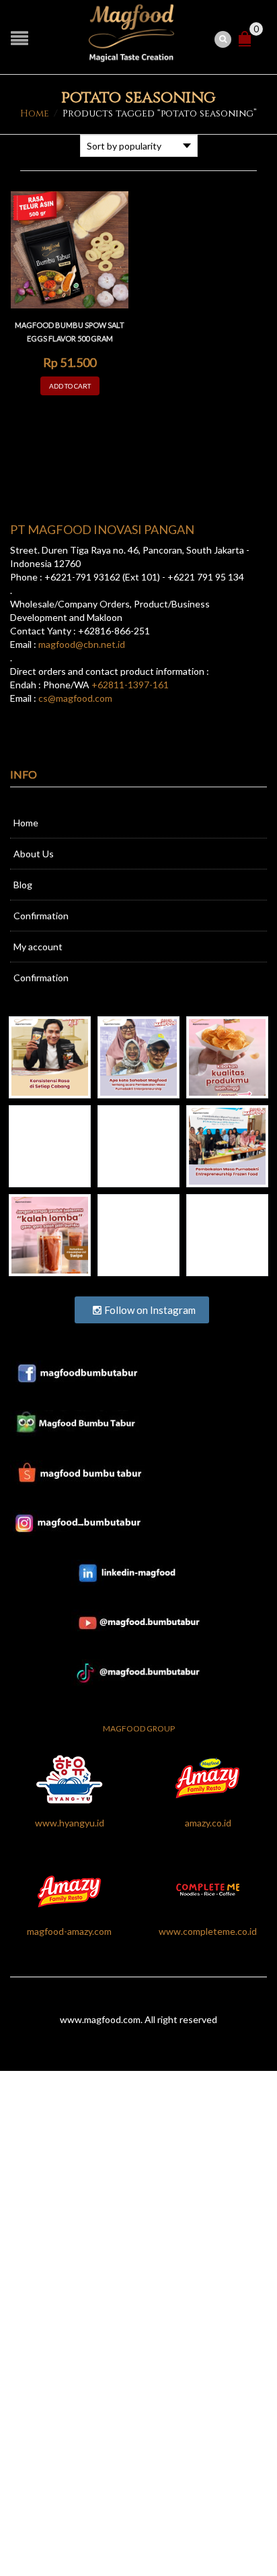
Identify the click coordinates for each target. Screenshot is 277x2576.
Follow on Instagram (149, 1310)
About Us (34, 854)
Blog (23, 885)
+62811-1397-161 (130, 685)
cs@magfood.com (75, 698)
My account (38, 947)
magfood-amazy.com (69, 1931)
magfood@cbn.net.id (82, 644)
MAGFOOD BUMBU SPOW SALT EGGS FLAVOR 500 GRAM (70, 332)
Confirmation (41, 916)
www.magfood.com (100, 2019)
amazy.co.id (208, 1823)
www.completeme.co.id (208, 1931)
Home (35, 113)
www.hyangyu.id (70, 1823)
